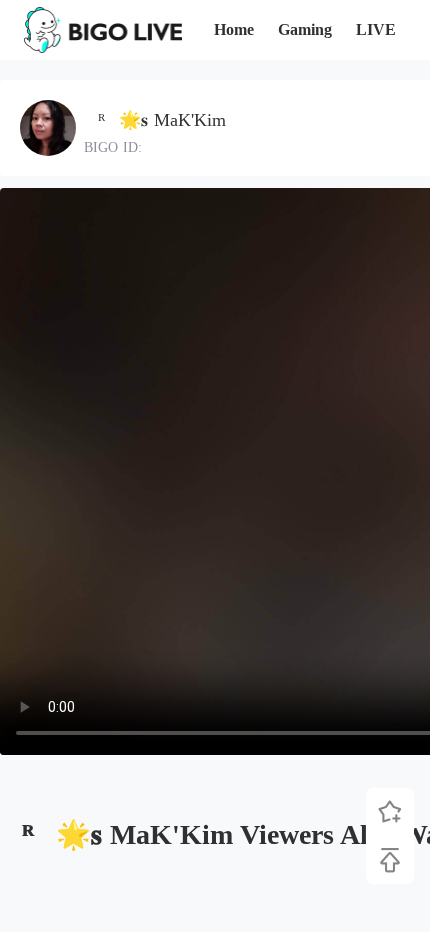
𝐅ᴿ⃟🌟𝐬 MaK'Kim (155, 120)
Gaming (305, 29)
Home (234, 29)
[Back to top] (390, 860)
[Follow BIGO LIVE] (390, 812)
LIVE (376, 29)
